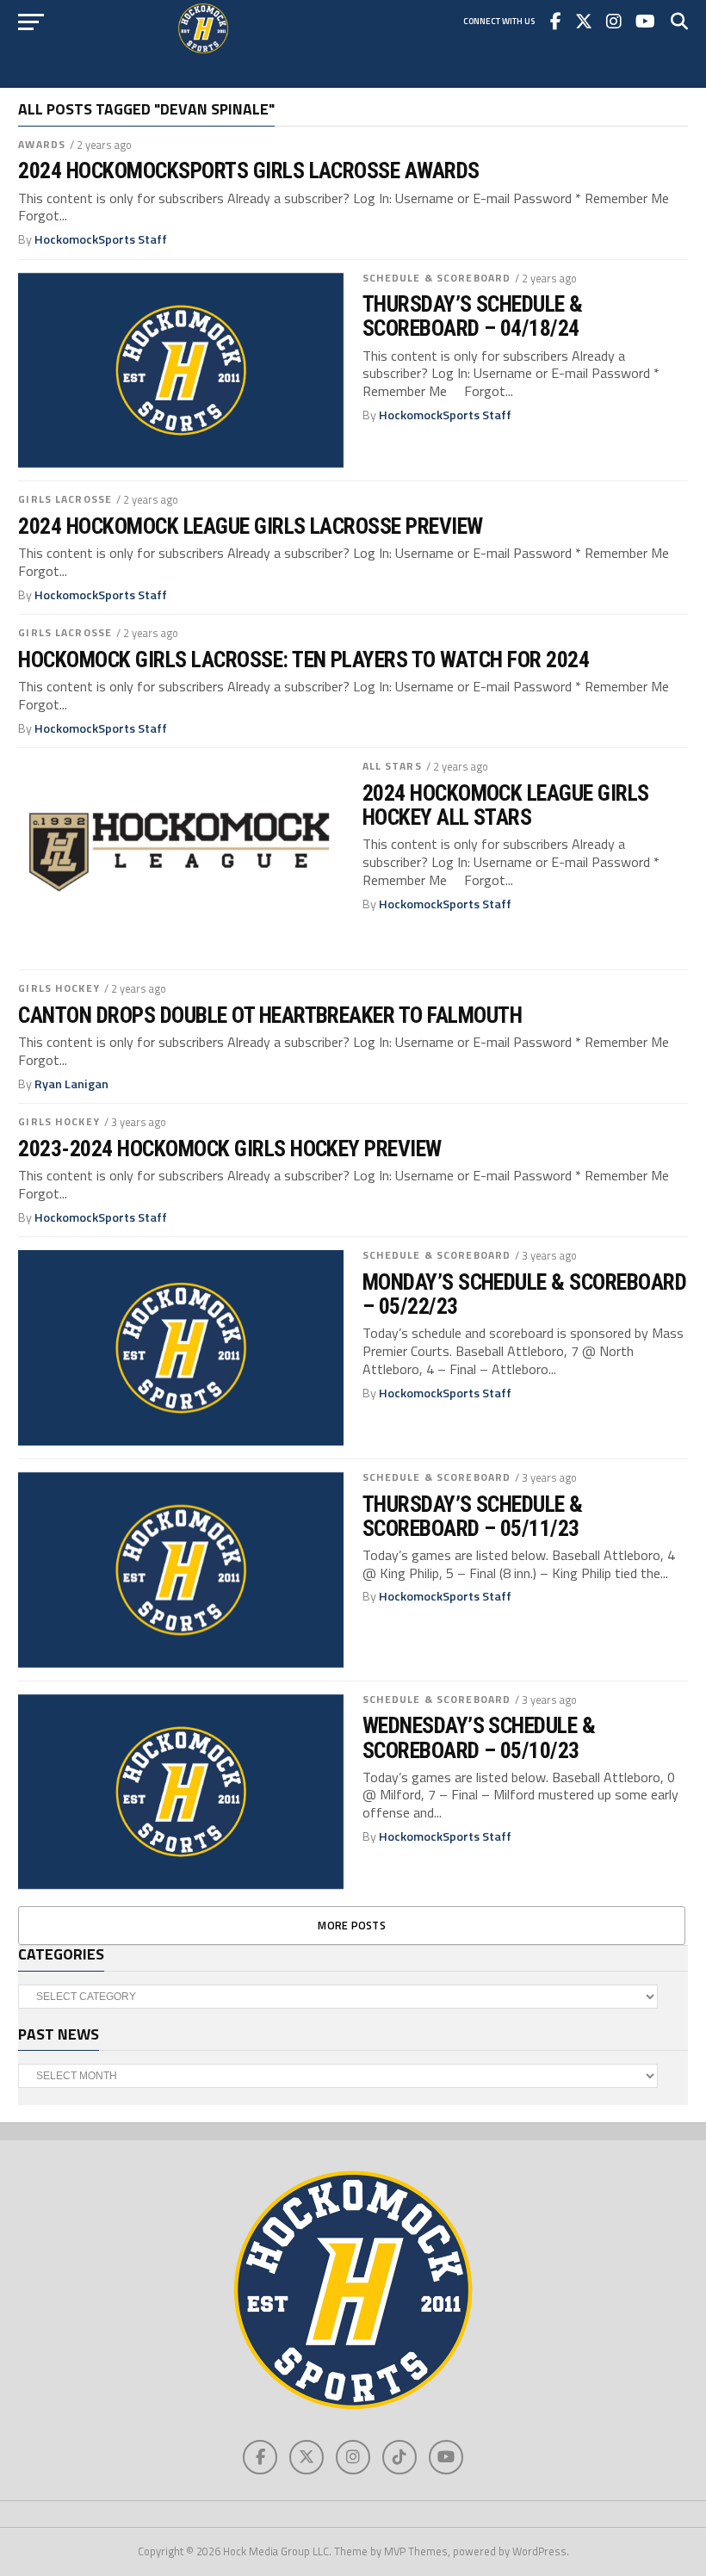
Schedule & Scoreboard (437, 278)
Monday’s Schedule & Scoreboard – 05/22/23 (525, 1294)
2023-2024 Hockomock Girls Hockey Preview (230, 1149)
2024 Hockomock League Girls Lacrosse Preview (250, 526)
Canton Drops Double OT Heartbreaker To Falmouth (270, 1015)
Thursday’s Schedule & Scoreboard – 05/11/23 (473, 1516)
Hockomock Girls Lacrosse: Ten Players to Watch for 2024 (303, 659)
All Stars (392, 766)
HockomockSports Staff (101, 239)
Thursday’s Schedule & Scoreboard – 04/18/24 (473, 316)
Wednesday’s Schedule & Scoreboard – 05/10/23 (479, 1737)
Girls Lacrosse (65, 499)
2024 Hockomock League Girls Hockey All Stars (506, 805)
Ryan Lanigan (71, 1084)
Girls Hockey (59, 988)
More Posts (352, 1925)
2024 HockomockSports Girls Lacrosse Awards (249, 170)
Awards (42, 144)
